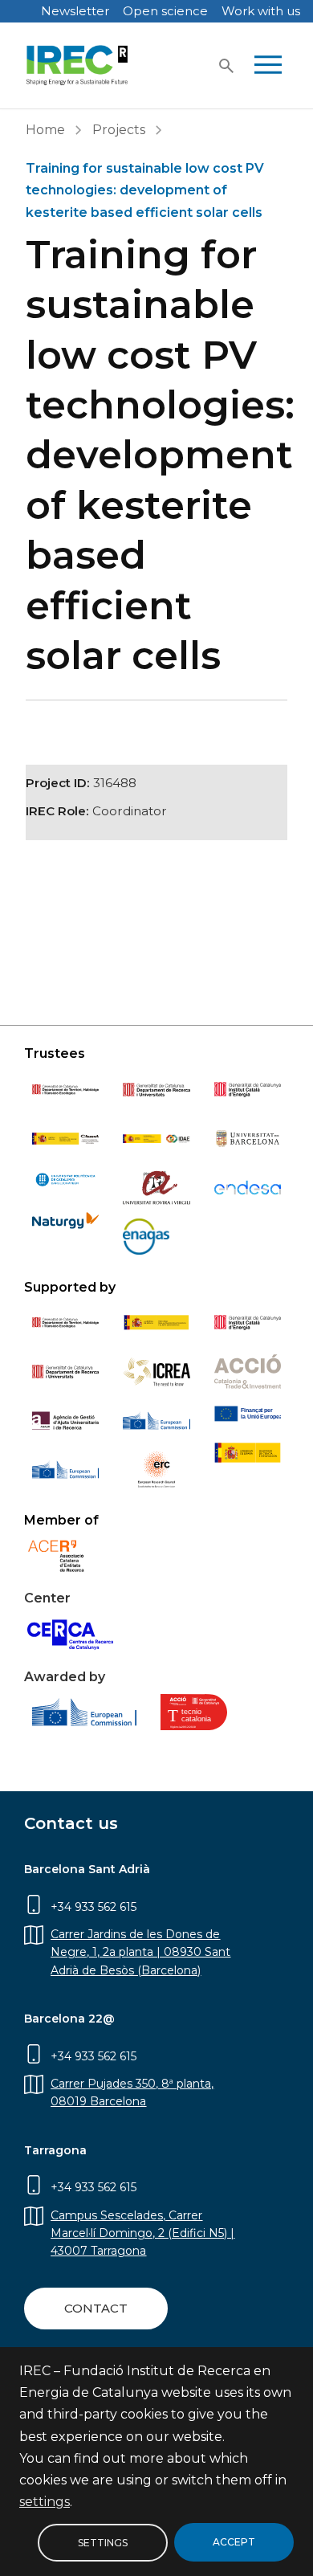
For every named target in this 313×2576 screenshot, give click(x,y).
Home (45, 130)
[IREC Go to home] (77, 65)
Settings (103, 2542)
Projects (119, 130)
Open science (165, 11)
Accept (234, 2542)
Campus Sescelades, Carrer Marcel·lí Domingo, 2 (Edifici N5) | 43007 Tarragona (142, 2233)
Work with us (261, 11)
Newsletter (75, 11)
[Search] (226, 66)
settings (45, 2502)
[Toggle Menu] (268, 66)
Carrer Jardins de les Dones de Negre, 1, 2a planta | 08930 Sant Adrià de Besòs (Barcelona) (140, 1952)
